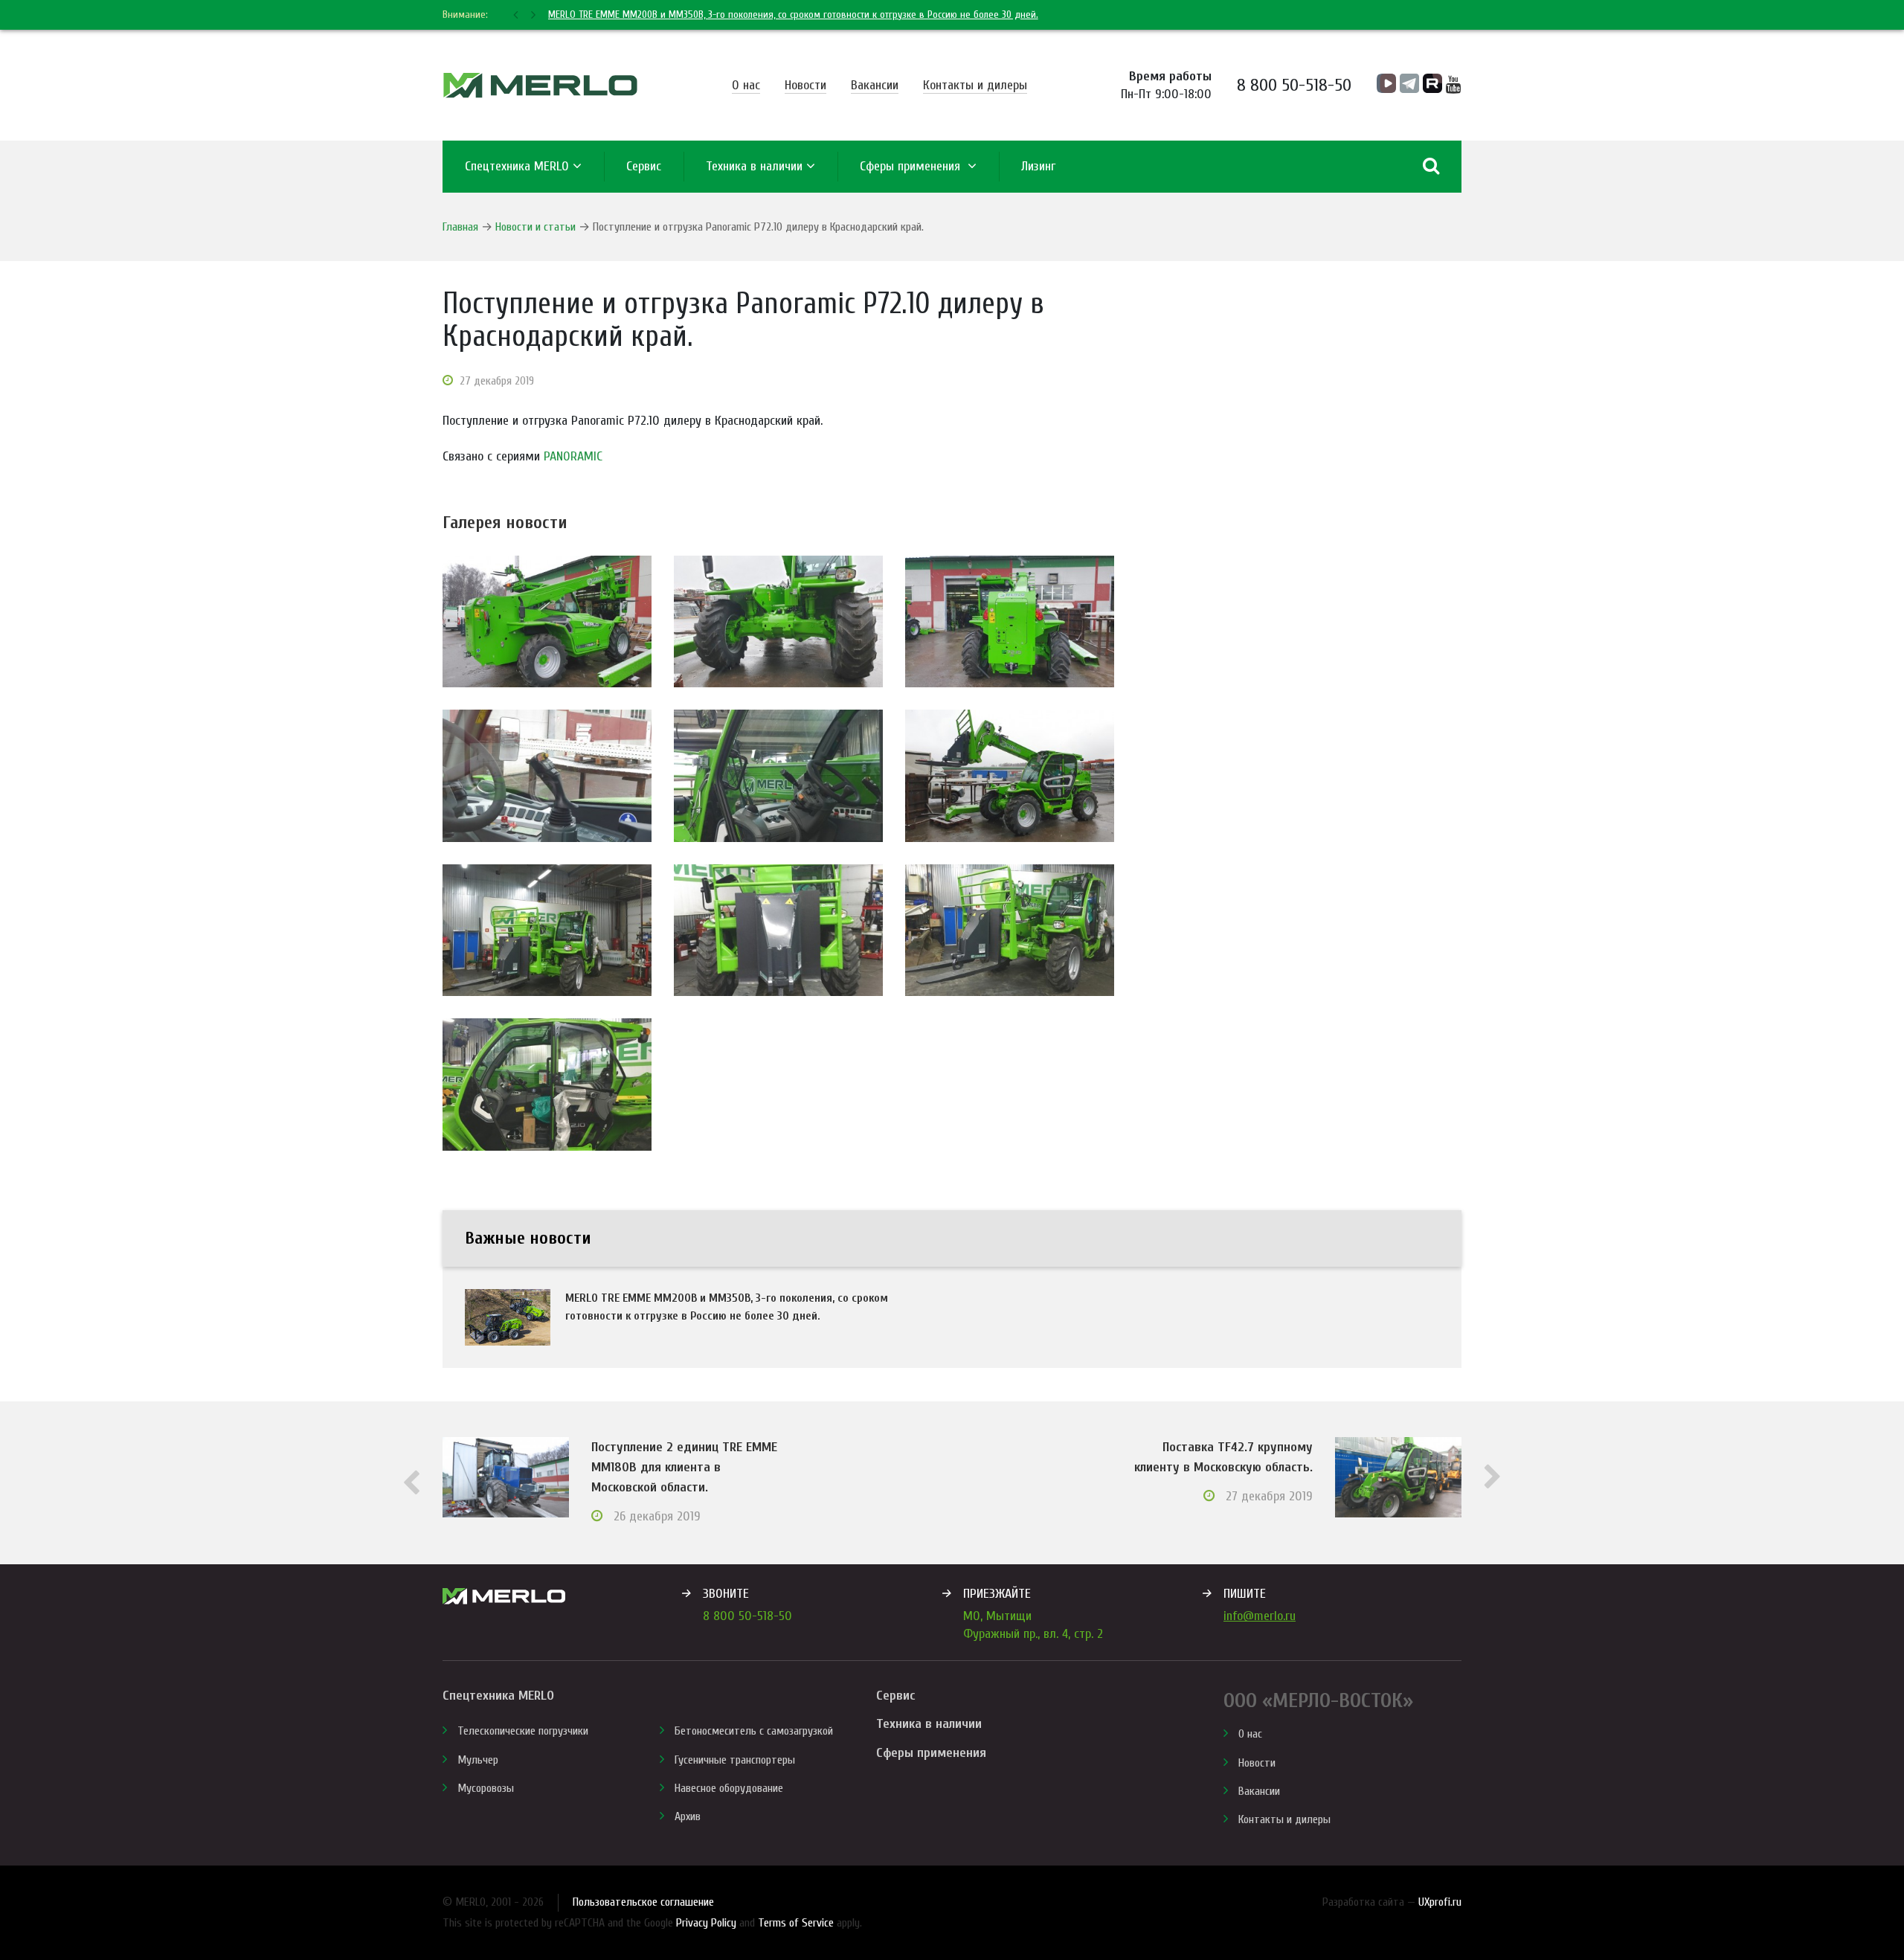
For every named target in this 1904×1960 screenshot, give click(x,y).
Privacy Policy (706, 1923)
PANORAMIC (573, 456)
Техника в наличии (754, 166)
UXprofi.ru (1440, 1902)
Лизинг (1038, 166)
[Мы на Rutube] (1432, 83)
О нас (746, 85)
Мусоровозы (486, 1788)
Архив (688, 1816)
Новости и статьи (535, 227)
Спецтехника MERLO (517, 166)
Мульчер (478, 1760)
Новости (805, 85)
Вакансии (875, 85)
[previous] (517, 15)
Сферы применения (912, 166)
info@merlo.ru (1260, 1616)
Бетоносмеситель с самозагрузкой (754, 1731)
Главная (460, 227)
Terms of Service (796, 1923)
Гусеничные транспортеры (735, 1760)
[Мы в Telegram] (1409, 83)
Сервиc (644, 166)
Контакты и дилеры (975, 85)
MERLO (540, 85)
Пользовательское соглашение (643, 1902)
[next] (532, 15)
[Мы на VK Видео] (1386, 83)
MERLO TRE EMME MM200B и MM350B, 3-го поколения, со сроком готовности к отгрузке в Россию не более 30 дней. (793, 15)
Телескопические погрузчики (523, 1731)
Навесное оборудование (729, 1788)
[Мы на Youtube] (1454, 85)
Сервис (895, 1696)
